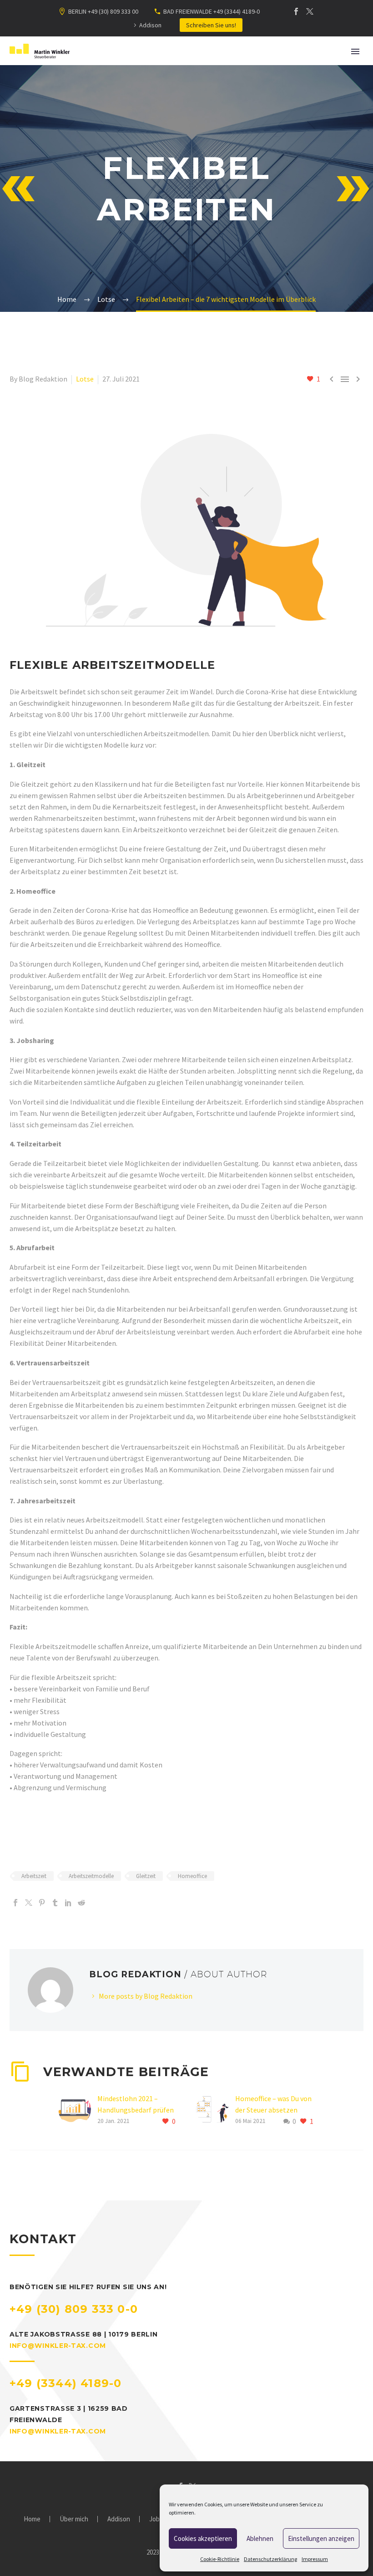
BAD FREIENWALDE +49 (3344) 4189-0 (212, 11)
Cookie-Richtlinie (220, 2559)
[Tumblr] (55, 1903)
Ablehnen (260, 2538)
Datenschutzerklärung (270, 2559)
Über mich (74, 2519)
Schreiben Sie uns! (211, 25)
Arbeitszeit (34, 1876)
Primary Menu (355, 51)
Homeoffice (192, 1876)
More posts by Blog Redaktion (146, 1996)
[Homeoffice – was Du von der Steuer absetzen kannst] (216, 2110)
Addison (150, 25)
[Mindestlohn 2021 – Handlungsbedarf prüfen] (78, 2110)
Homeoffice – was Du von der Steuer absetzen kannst (273, 2110)
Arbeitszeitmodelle (91, 1876)
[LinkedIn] (68, 1903)
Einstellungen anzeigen (321, 2538)
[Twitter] (310, 11)
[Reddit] (81, 1903)
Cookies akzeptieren (203, 2538)
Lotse (85, 379)
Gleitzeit (146, 1876)
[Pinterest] (42, 1903)
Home (32, 2519)
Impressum (315, 2559)
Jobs (156, 2519)
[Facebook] (296, 11)
